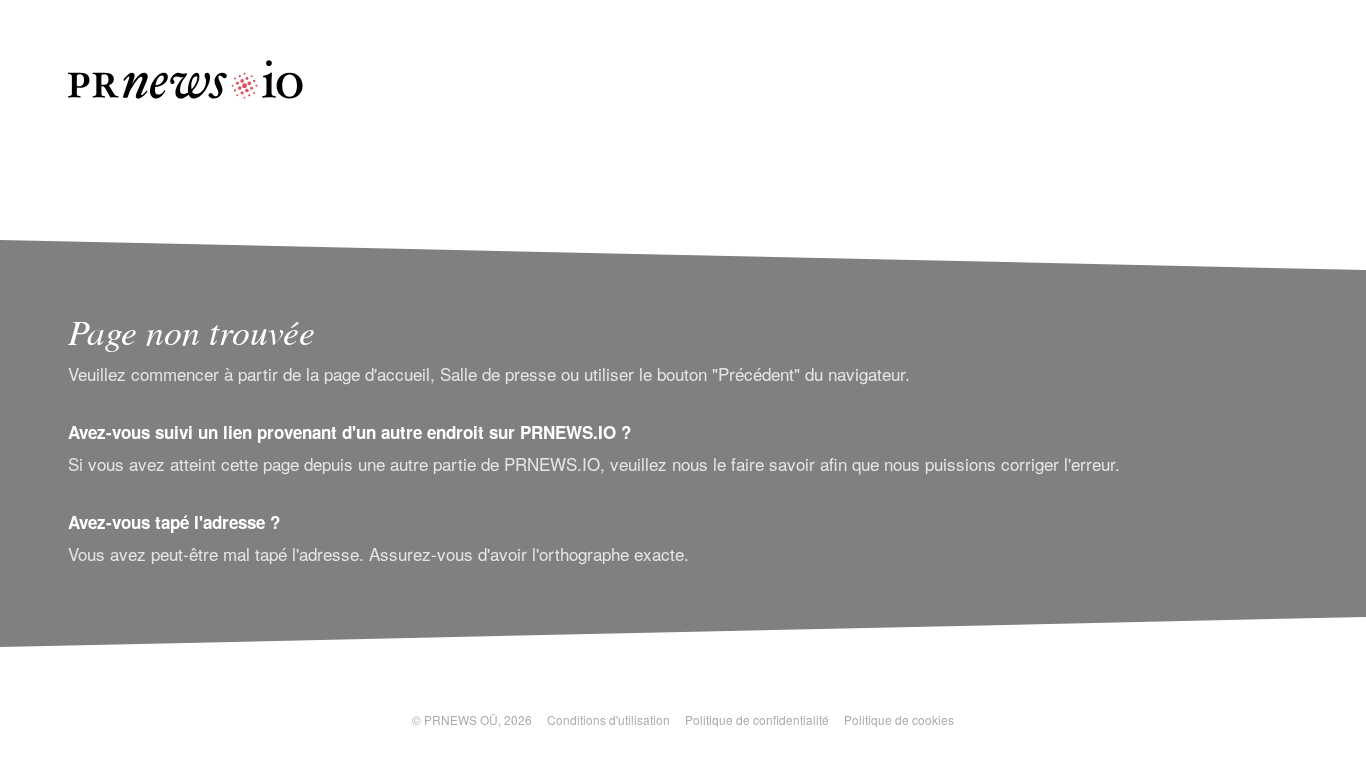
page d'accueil (377, 373)
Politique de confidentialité (757, 719)
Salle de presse (498, 373)
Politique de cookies (899, 719)
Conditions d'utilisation (608, 719)
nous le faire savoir (743, 463)
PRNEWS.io (185, 79)
